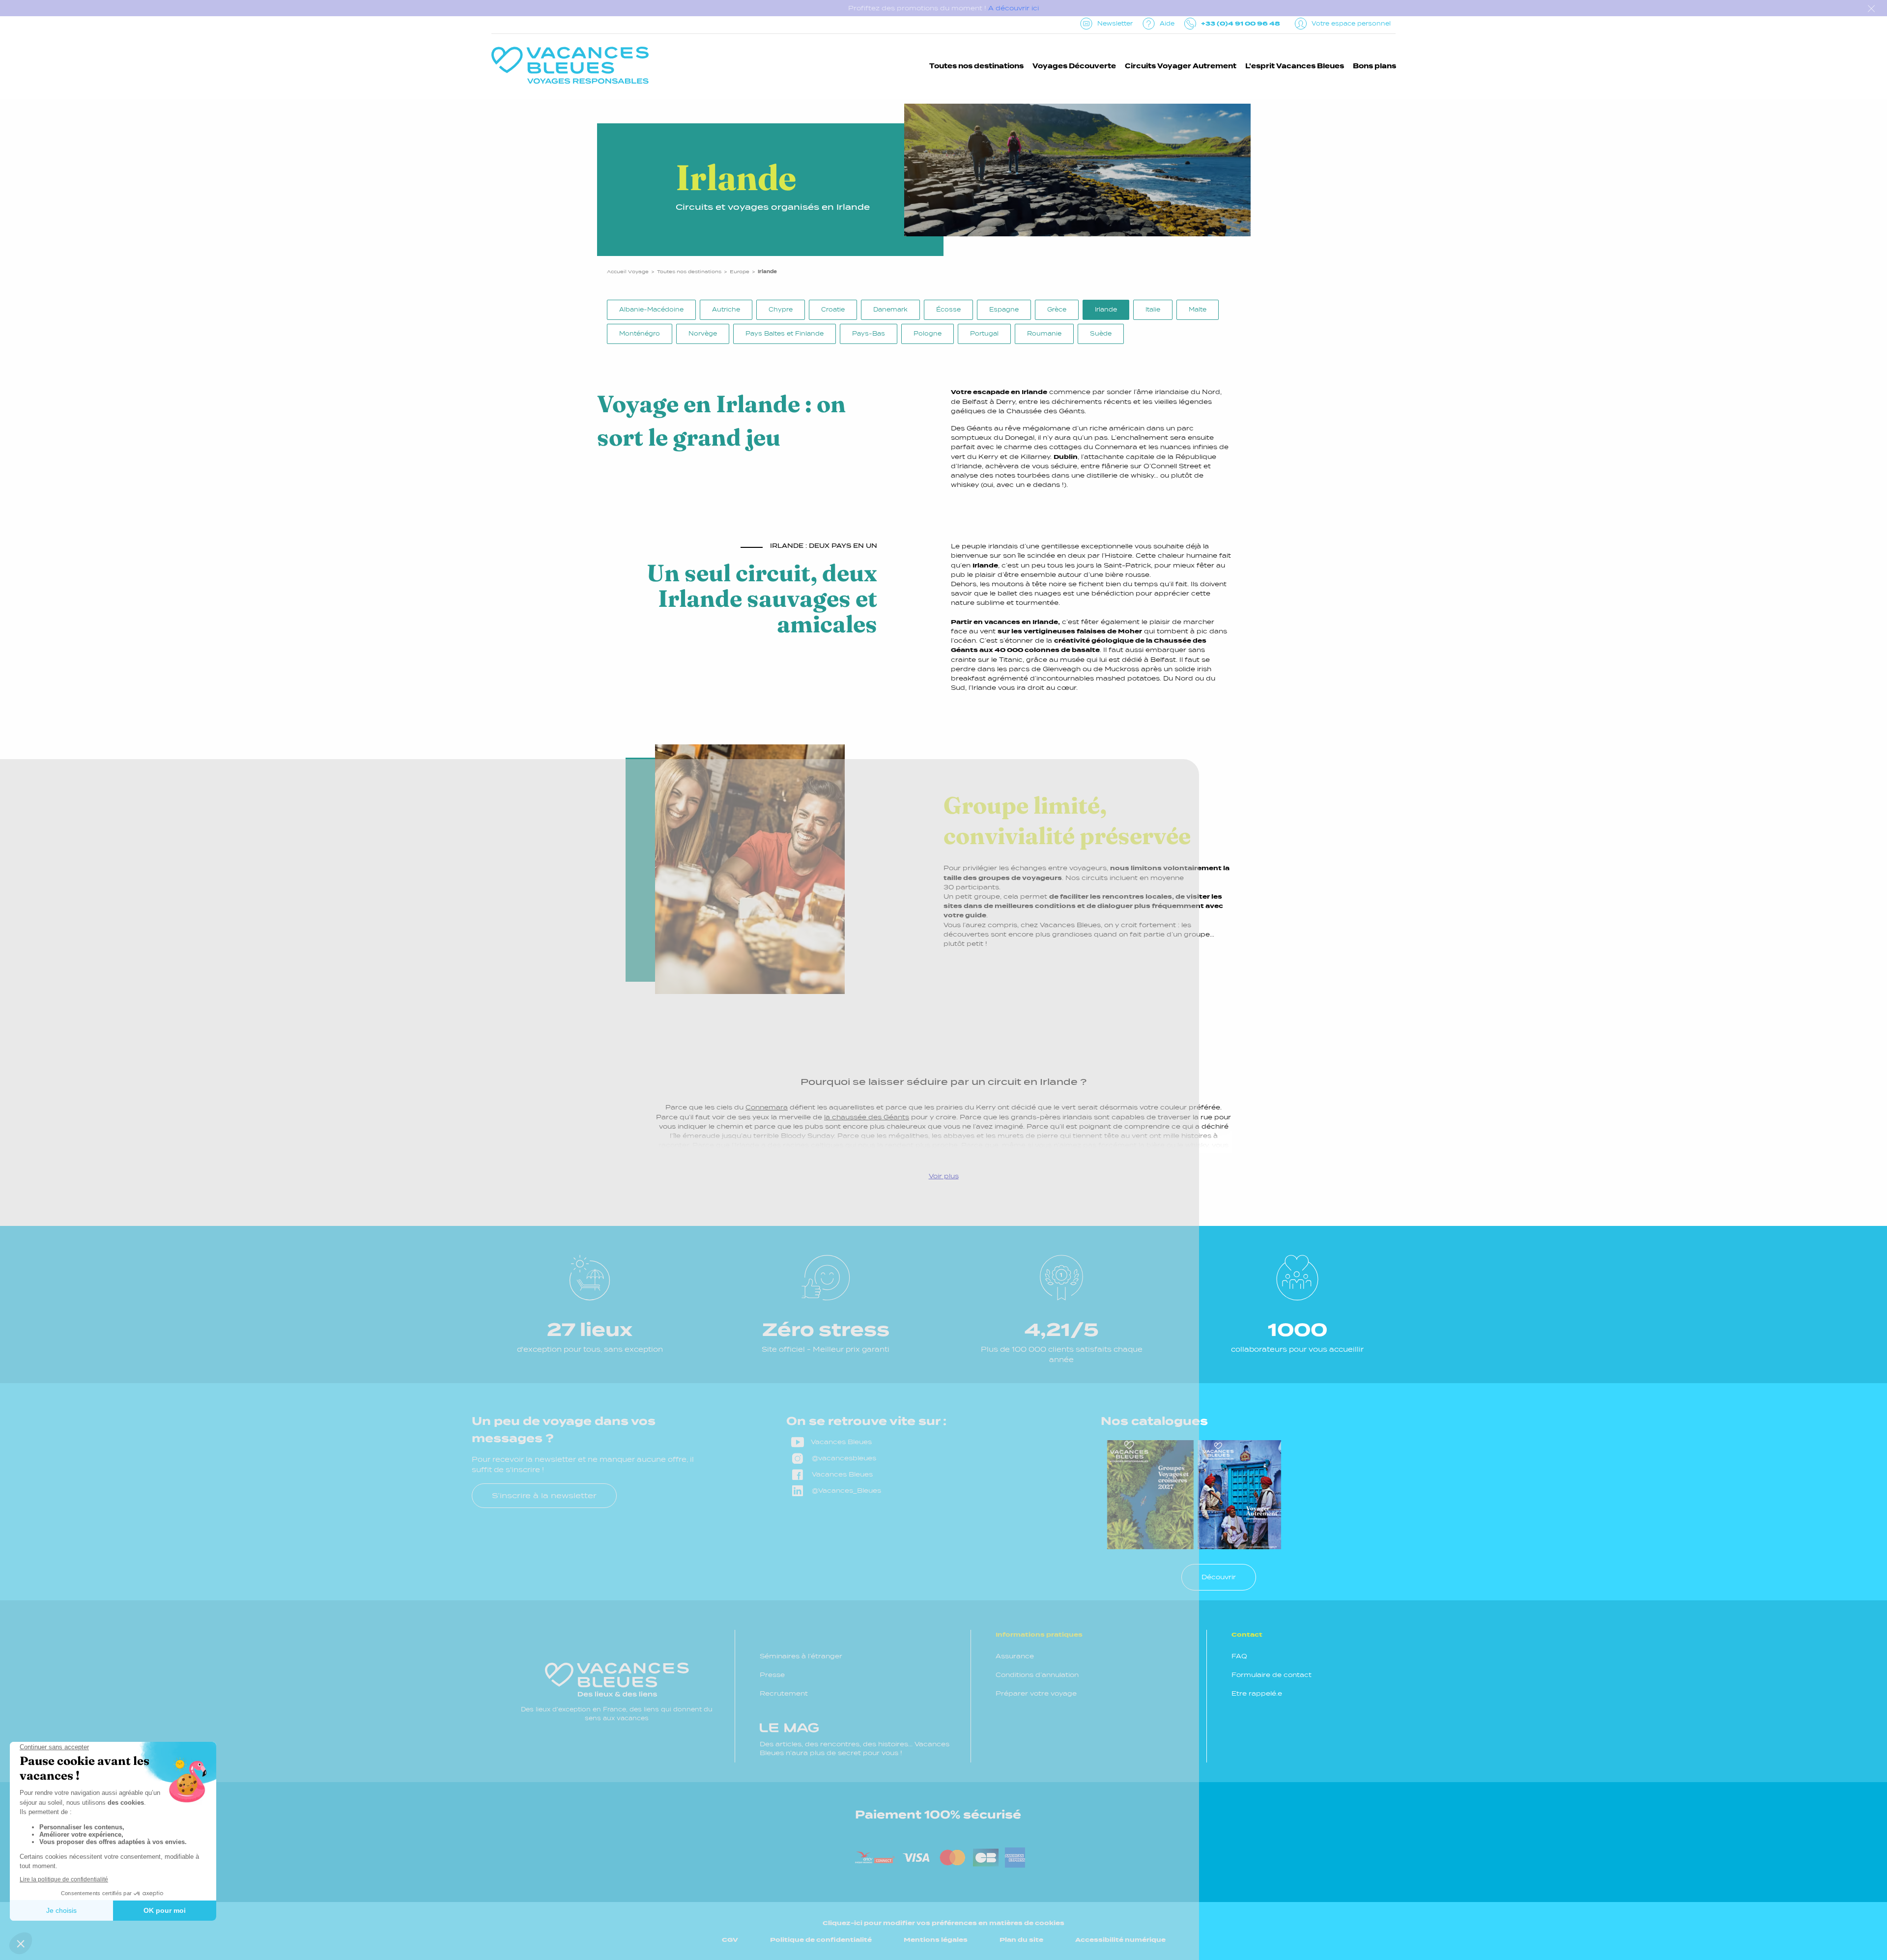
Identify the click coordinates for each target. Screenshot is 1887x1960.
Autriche (726, 310)
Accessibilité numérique (1120, 1940)
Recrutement (784, 1693)
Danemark (890, 310)
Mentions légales (936, 1940)
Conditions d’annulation (1037, 1675)
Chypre (781, 310)
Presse (772, 1675)
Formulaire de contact (1272, 1675)
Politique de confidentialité (821, 1940)
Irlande (1106, 310)
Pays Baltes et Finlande (785, 334)
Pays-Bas (869, 334)
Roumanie (1044, 334)
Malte (1198, 310)
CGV (730, 1940)
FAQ (1239, 1656)
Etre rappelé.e (1257, 1693)
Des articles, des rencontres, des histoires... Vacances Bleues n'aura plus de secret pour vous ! (855, 1748)
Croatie (833, 310)
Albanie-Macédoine (651, 310)
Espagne (1004, 310)
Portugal (984, 334)
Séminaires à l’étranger (801, 1656)
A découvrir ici (1014, 8)
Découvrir (1219, 1577)
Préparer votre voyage (1036, 1693)
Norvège (703, 334)
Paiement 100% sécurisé (938, 1815)
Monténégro (640, 334)
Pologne (928, 334)
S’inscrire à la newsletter (544, 1495)
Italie (1153, 310)
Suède (1101, 334)
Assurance (1015, 1656)
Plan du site (1021, 1940)
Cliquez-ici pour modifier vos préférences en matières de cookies (943, 1923)
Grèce (1057, 310)
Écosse (948, 310)
